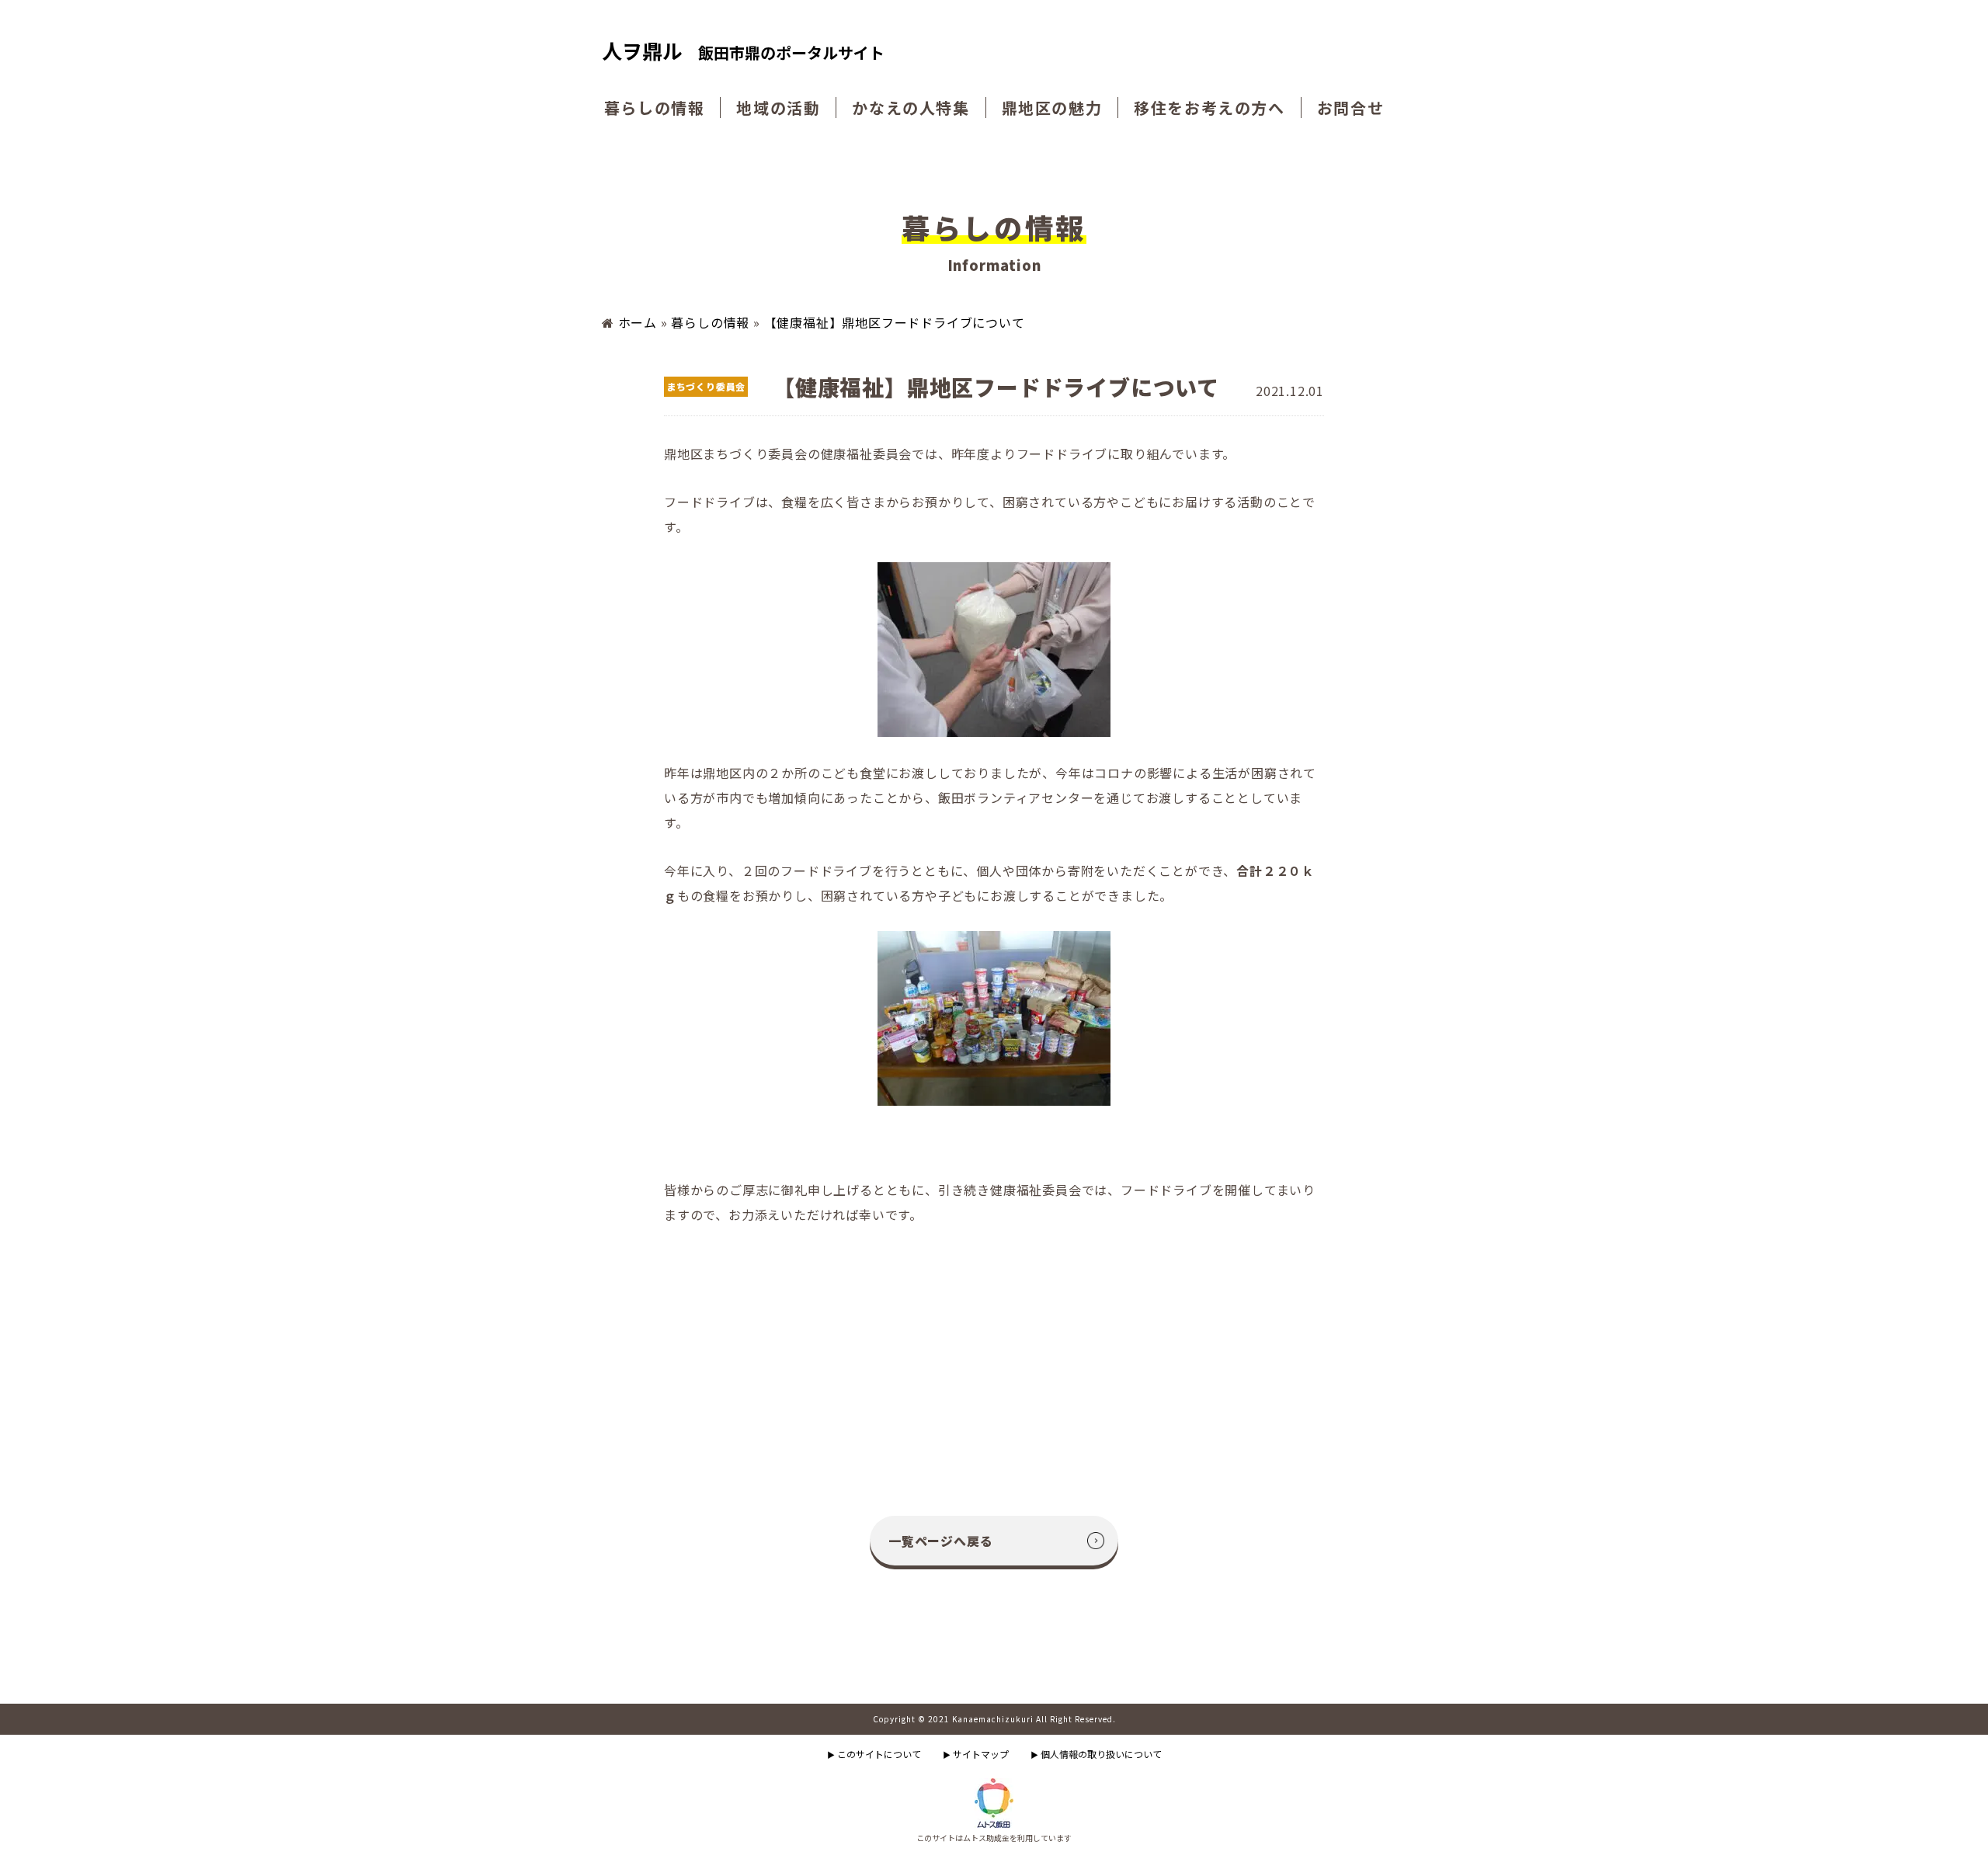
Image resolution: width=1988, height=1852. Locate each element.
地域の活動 (778, 108)
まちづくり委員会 (706, 386)
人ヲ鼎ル (743, 52)
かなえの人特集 (911, 108)
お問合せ (1350, 108)
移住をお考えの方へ (1209, 108)
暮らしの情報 (655, 108)
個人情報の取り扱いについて (1096, 1754)
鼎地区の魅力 (1052, 108)
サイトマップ (976, 1754)
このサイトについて (874, 1754)
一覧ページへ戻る (940, 1541)
